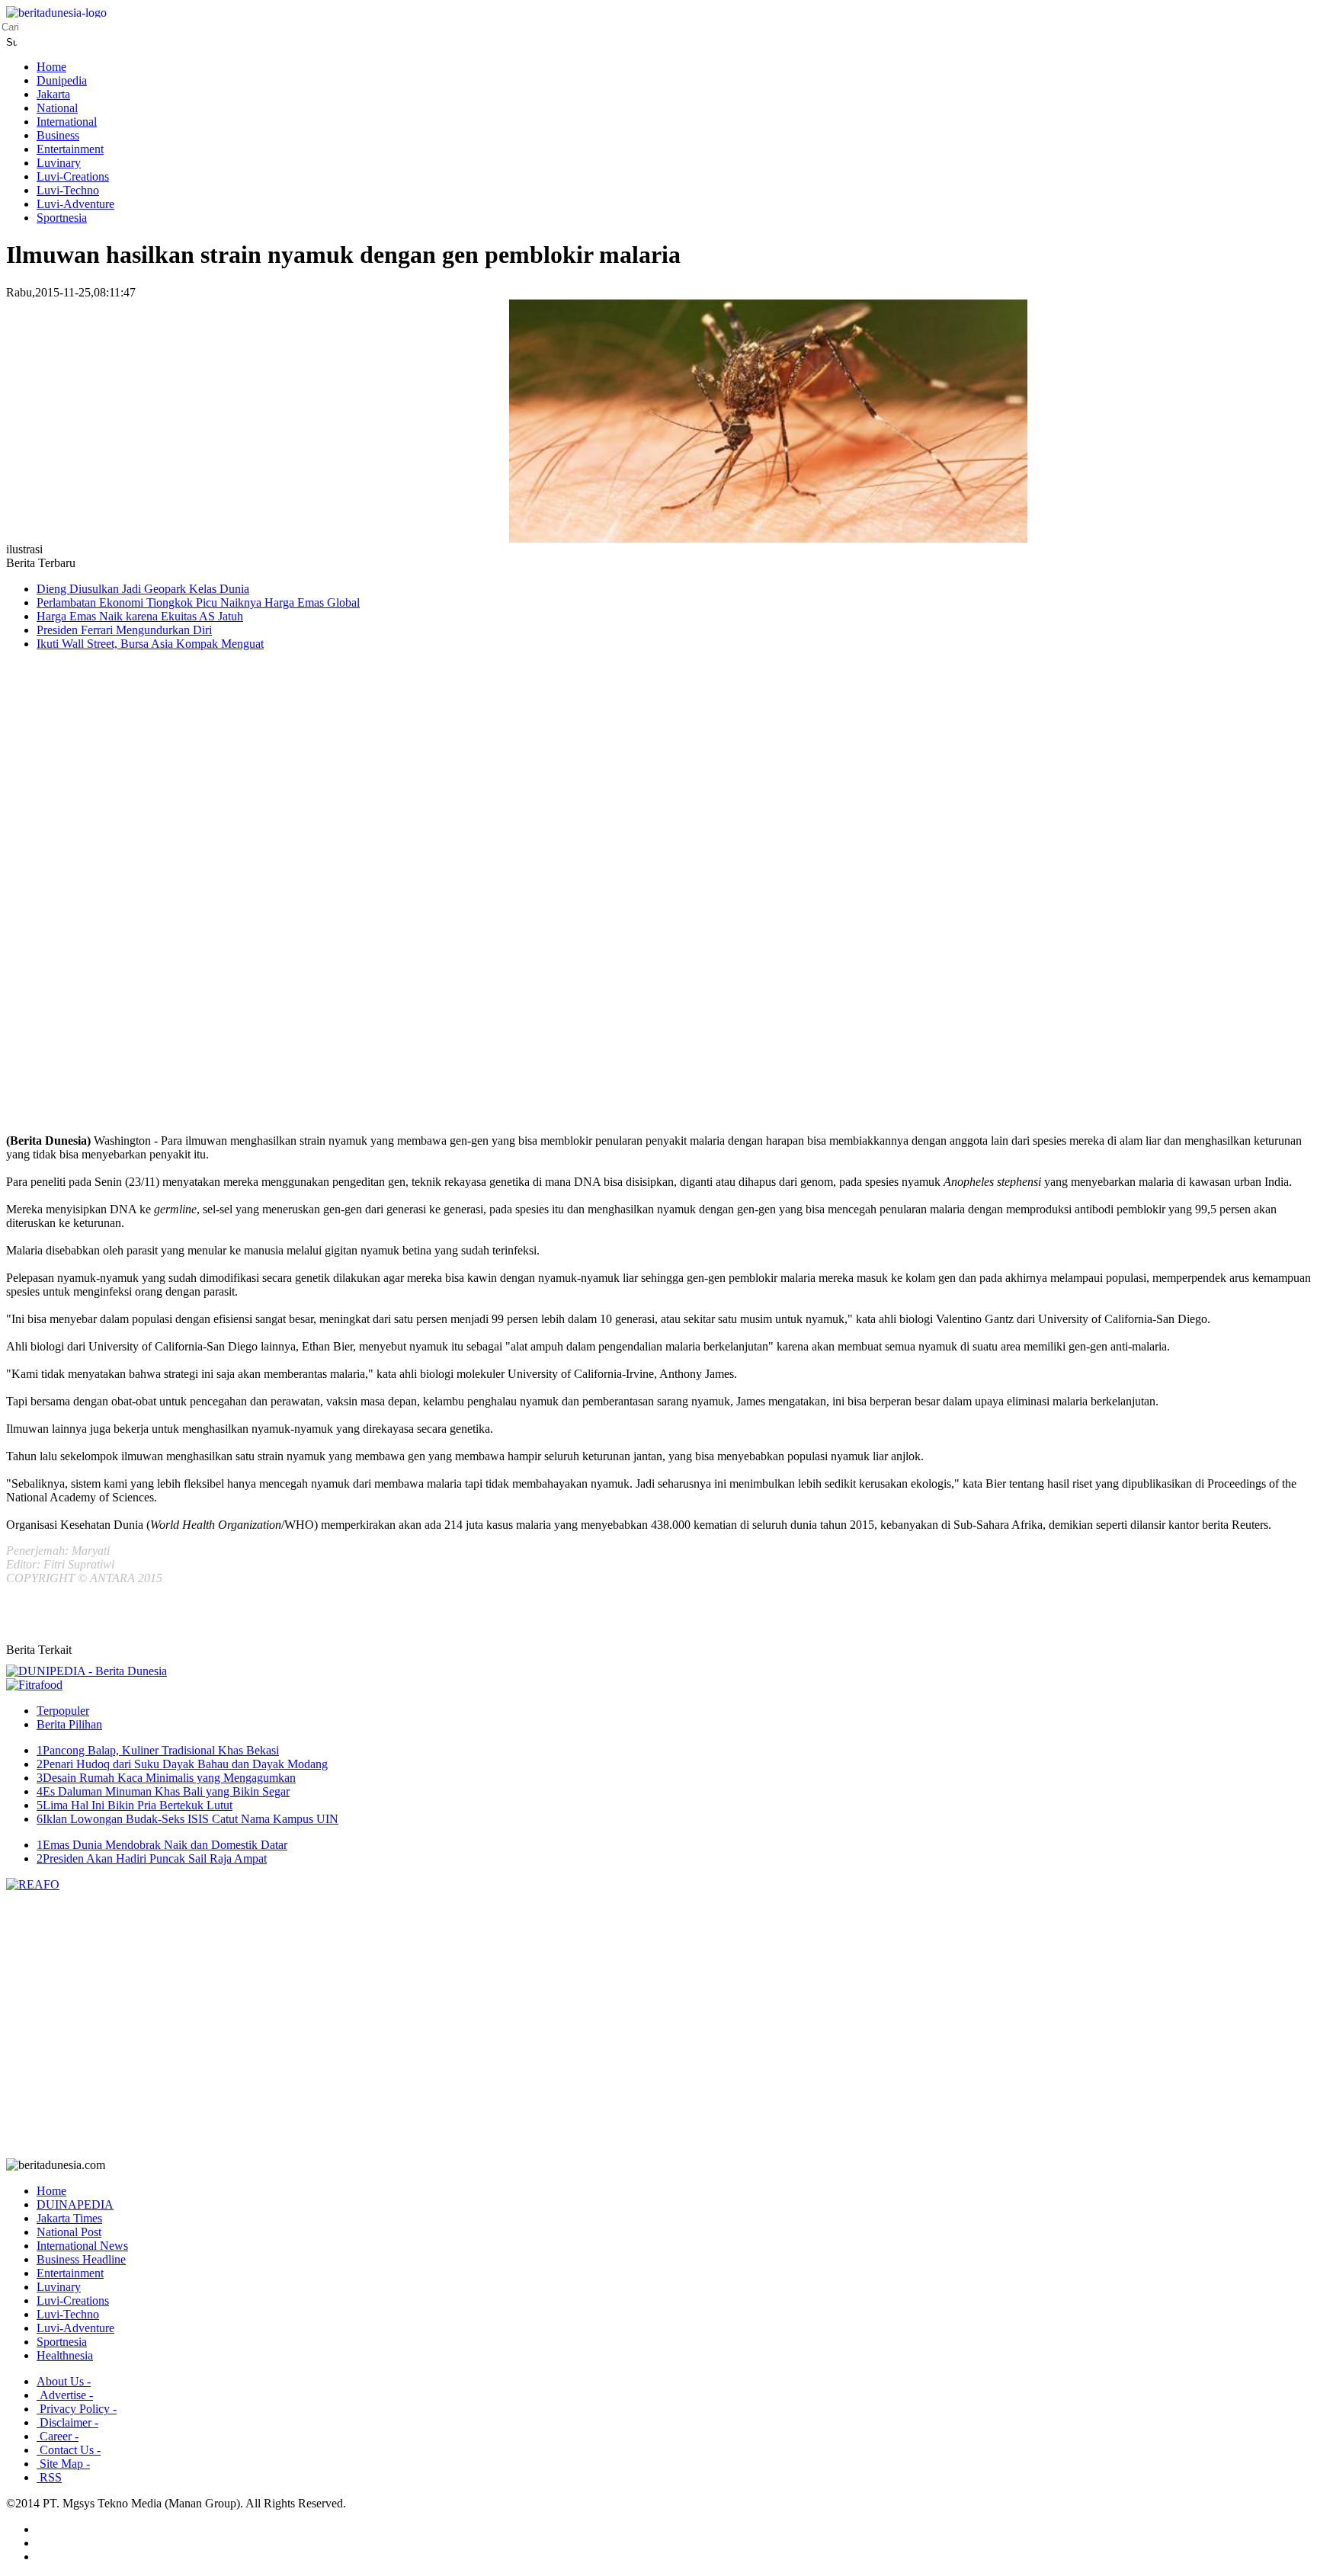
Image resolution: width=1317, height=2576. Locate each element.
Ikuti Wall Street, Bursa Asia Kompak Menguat (150, 644)
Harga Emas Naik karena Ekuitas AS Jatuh (140, 616)
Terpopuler (63, 1711)
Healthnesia (65, 2355)
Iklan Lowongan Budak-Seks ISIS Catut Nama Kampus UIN (187, 1819)
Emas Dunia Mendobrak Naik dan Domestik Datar (162, 1845)
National (57, 108)
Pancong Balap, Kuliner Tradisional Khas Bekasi (158, 1750)
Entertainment (70, 149)
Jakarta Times (69, 2218)
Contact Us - (69, 2450)
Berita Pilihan (69, 1724)
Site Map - (63, 2464)
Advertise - (65, 2395)
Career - (58, 2436)
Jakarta (53, 94)
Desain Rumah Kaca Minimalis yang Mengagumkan (166, 1778)
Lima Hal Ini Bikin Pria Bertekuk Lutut (135, 1805)
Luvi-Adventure (75, 204)
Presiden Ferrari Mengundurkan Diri (124, 630)
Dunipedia (62, 80)
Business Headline (81, 2259)
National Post (69, 2232)
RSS (49, 2477)
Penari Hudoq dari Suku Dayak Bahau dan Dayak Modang (182, 1764)
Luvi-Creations (73, 176)
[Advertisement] (67, 905)
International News (82, 2246)
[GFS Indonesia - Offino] (34, 1685)
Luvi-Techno (68, 190)
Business (58, 135)
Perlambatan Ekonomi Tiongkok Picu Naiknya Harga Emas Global (198, 602)
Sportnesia (62, 218)
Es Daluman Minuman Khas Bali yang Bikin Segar (163, 1791)
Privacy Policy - (77, 2409)
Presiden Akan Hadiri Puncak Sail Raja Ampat (152, 1858)
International (67, 122)
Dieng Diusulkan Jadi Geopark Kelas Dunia (143, 589)
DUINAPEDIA (75, 2204)
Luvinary (59, 163)
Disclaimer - (67, 2422)
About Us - (64, 2381)
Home (51, 67)
